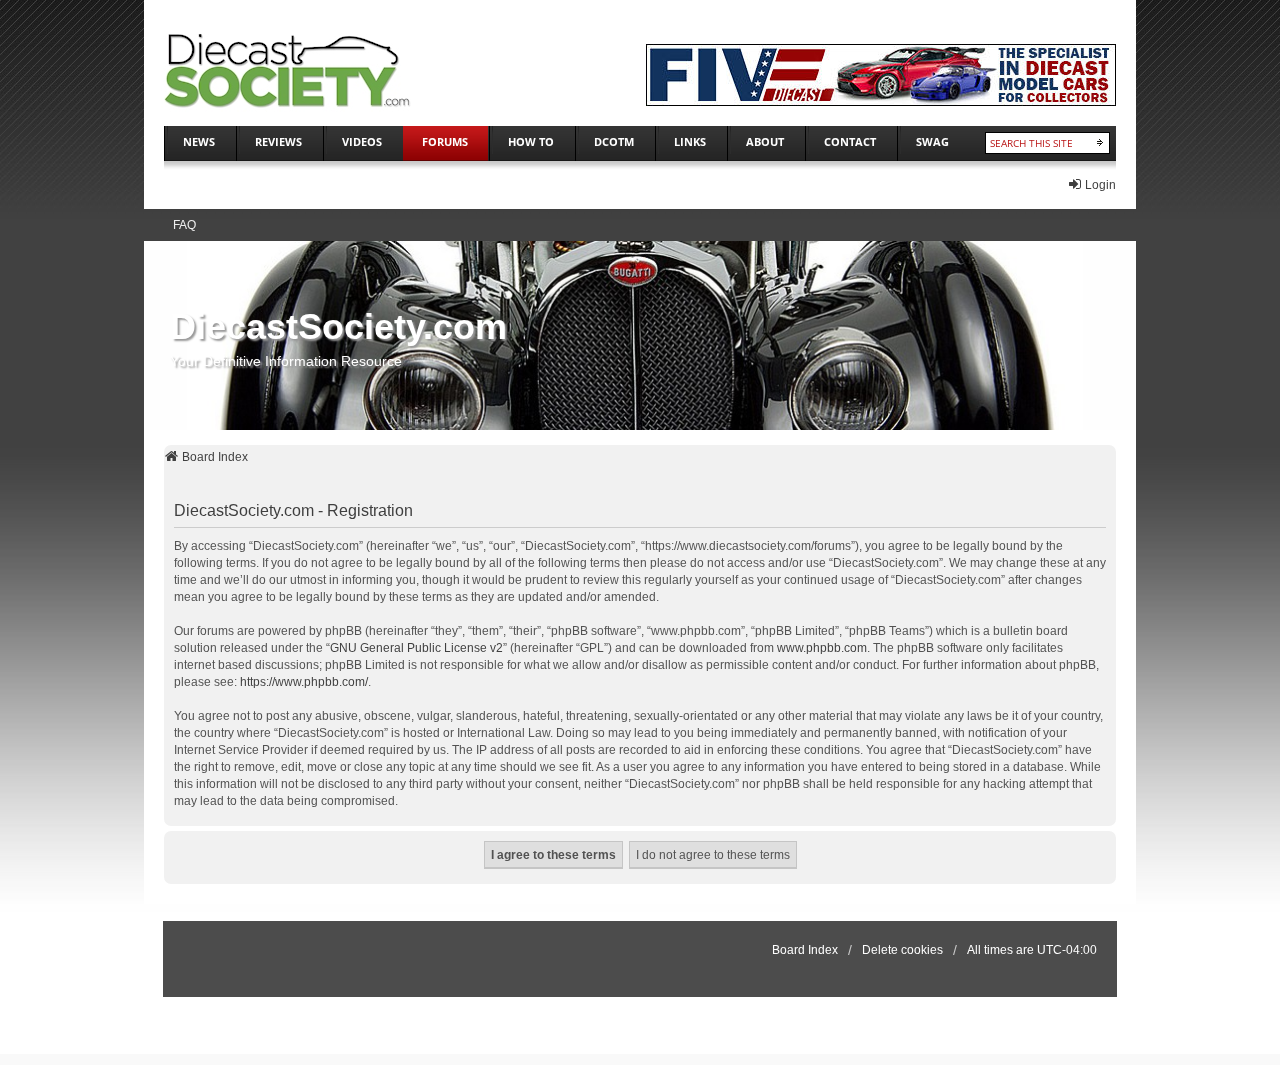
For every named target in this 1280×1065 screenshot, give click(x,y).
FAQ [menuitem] (184, 225)
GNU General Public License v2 (416, 648)
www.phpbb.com (822, 648)
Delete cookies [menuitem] (902, 950)
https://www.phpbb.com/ (304, 682)
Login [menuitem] (1100, 185)
